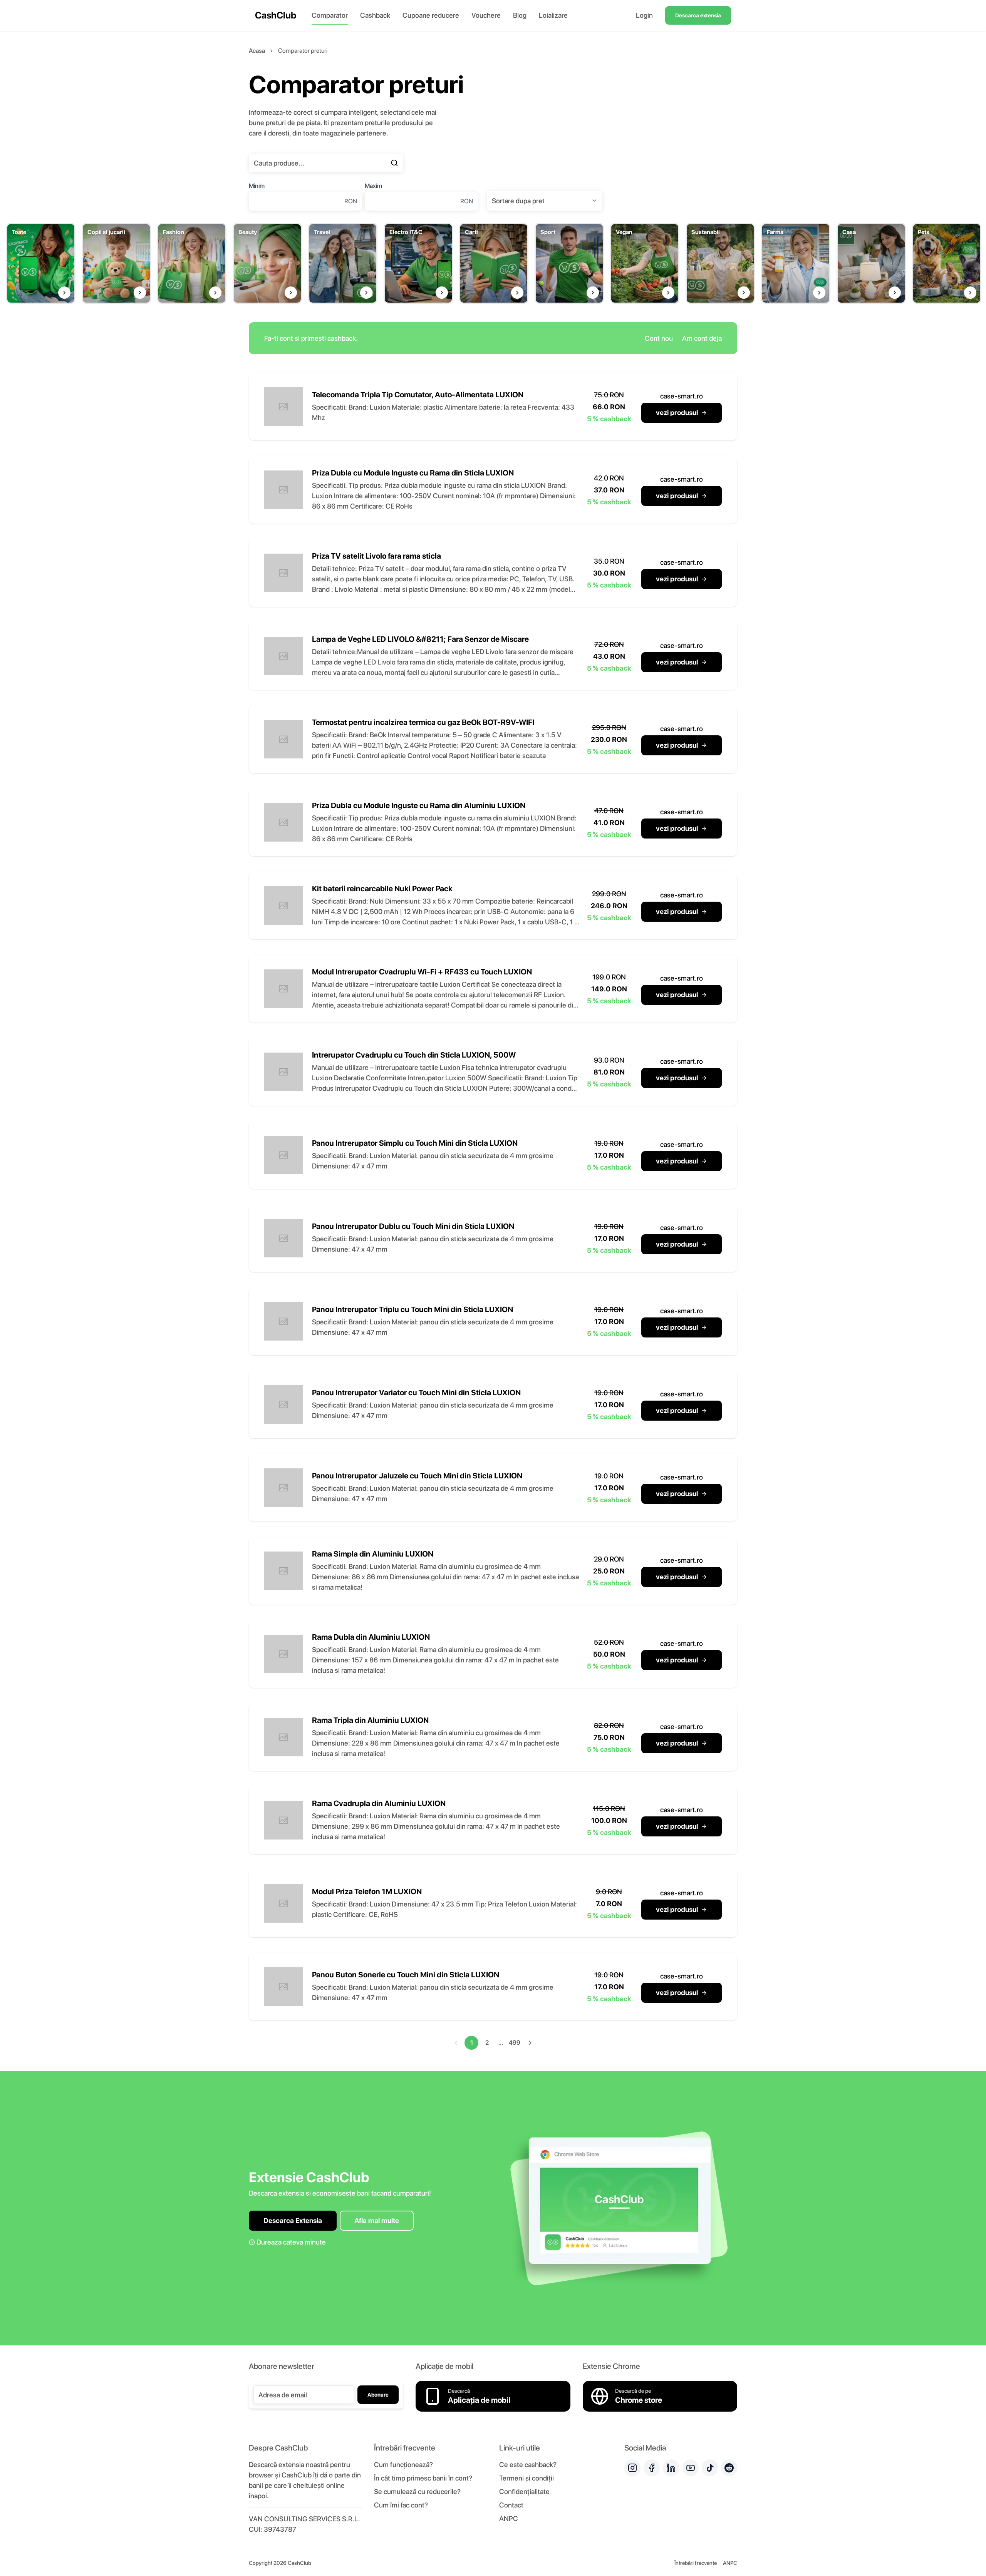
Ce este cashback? (528, 2465)
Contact (511, 2505)
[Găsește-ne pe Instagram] (632, 2468)
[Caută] (394, 163)
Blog (520, 15)
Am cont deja (702, 338)
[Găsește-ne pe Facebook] (652, 2468)
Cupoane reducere (431, 15)
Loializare (553, 15)
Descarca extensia (698, 15)
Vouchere (486, 15)
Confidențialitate (524, 2491)
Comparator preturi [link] (303, 51)
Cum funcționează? (403, 2465)
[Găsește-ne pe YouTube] (691, 2468)
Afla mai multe (377, 2220)
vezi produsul (677, 413)
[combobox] (545, 201)
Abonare (378, 2395)
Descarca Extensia (293, 2220)
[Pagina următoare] (530, 2043)
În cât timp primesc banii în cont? (423, 2478)
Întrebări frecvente (696, 2563)
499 (515, 2043)
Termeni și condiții (527, 2478)
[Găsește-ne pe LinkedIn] (671, 2468)
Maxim (373, 186)
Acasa (257, 51)
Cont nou (659, 338)
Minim (257, 186)
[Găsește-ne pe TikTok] (710, 2468)
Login (644, 15)
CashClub (276, 15)
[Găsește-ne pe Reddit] (729, 2468)
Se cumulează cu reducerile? (417, 2491)
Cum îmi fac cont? (401, 2505)
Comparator (330, 15)
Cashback (375, 15)
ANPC (509, 2518)
